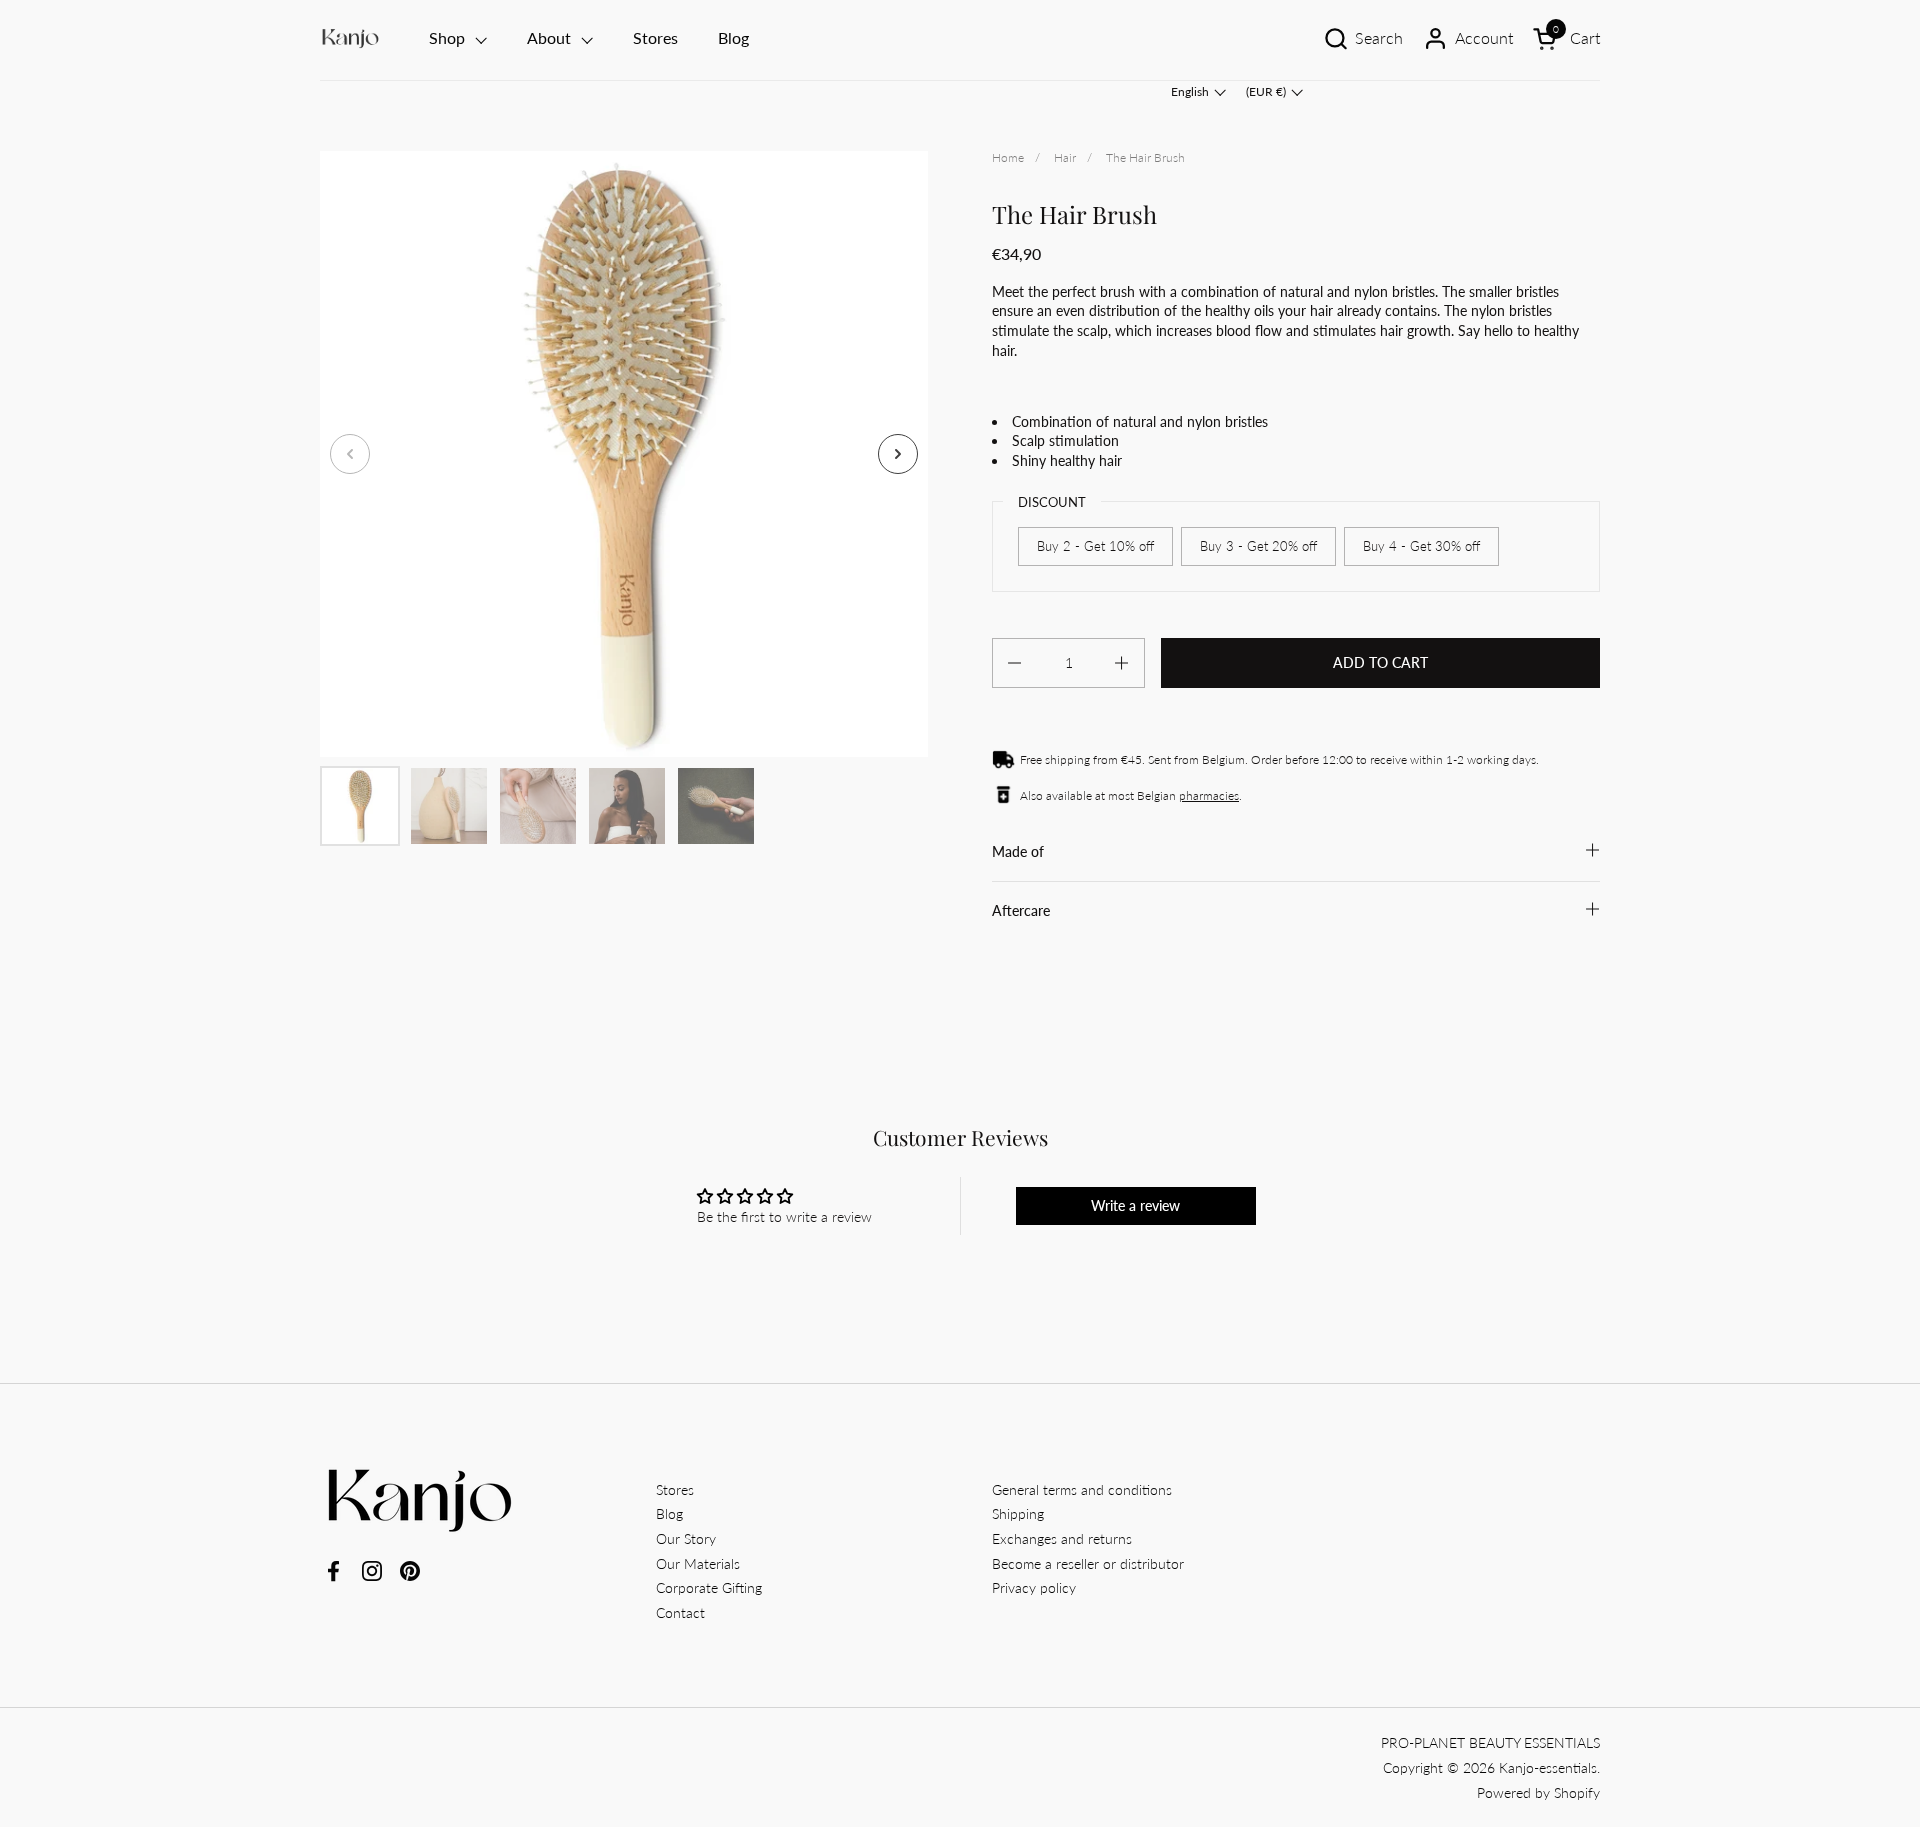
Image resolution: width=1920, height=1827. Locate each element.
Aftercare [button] (1021, 910)
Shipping (1018, 1513)
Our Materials (698, 1563)
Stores (675, 1489)
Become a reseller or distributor (1088, 1563)
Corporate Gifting (709, 1587)
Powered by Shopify (1538, 1792)
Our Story (686, 1538)
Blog (669, 1513)
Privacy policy (1034, 1587)
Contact (680, 1612)
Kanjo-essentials (1548, 1767)
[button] (1363, 38)
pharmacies (1209, 795)
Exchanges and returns (1062, 1538)
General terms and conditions (1082, 1489)
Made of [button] (1018, 851)
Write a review (1135, 1205)
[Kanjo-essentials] (350, 38)
